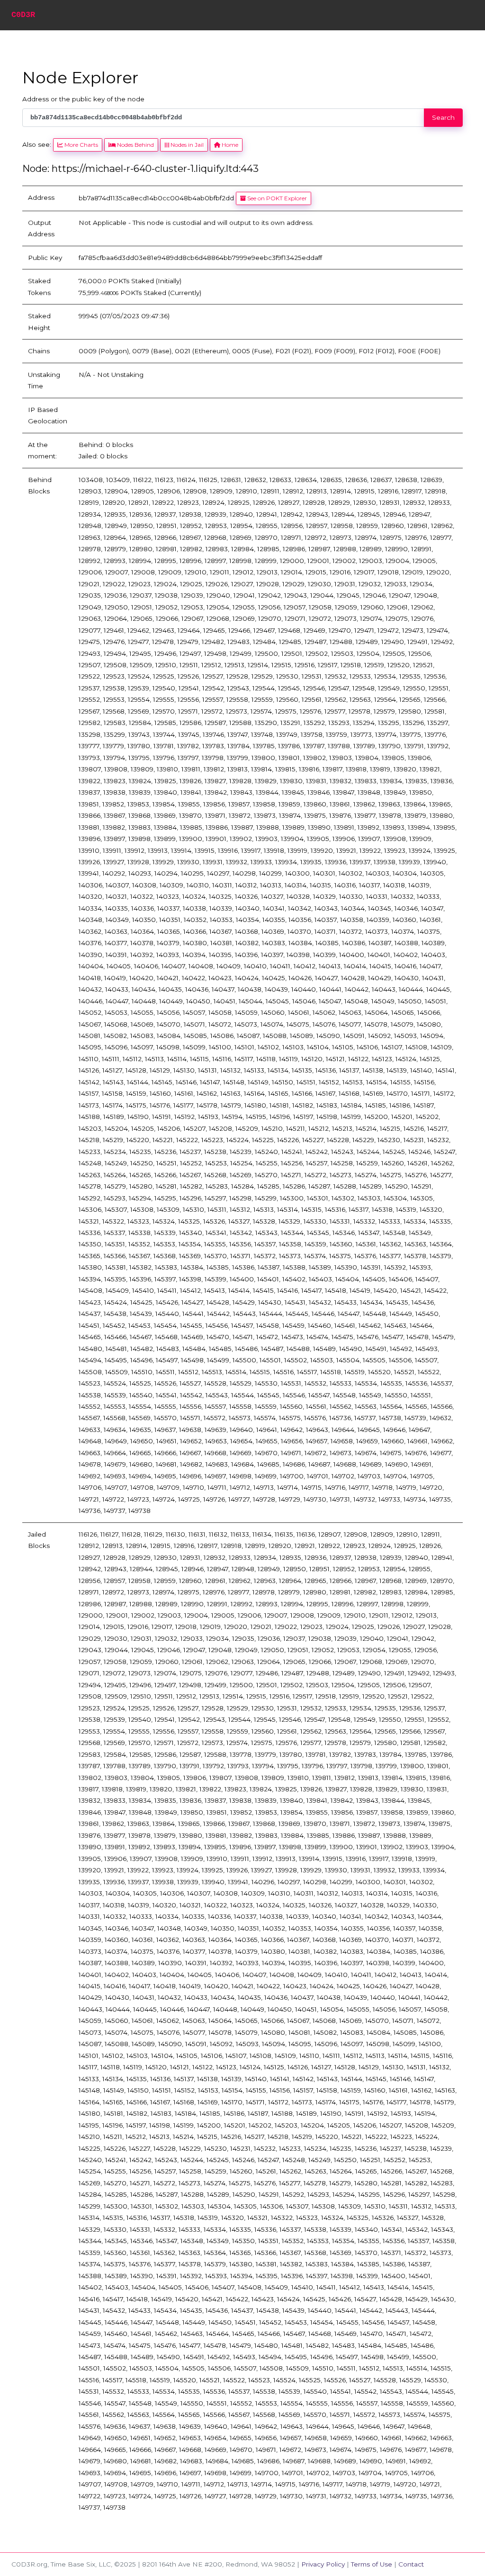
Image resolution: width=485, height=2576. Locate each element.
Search (443, 117)
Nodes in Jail (186, 145)
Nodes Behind (135, 145)
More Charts (81, 145)
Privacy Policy (323, 2564)
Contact (411, 2564)
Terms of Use (372, 2564)
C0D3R (23, 15)
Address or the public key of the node (83, 99)
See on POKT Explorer (276, 198)
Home (229, 145)
